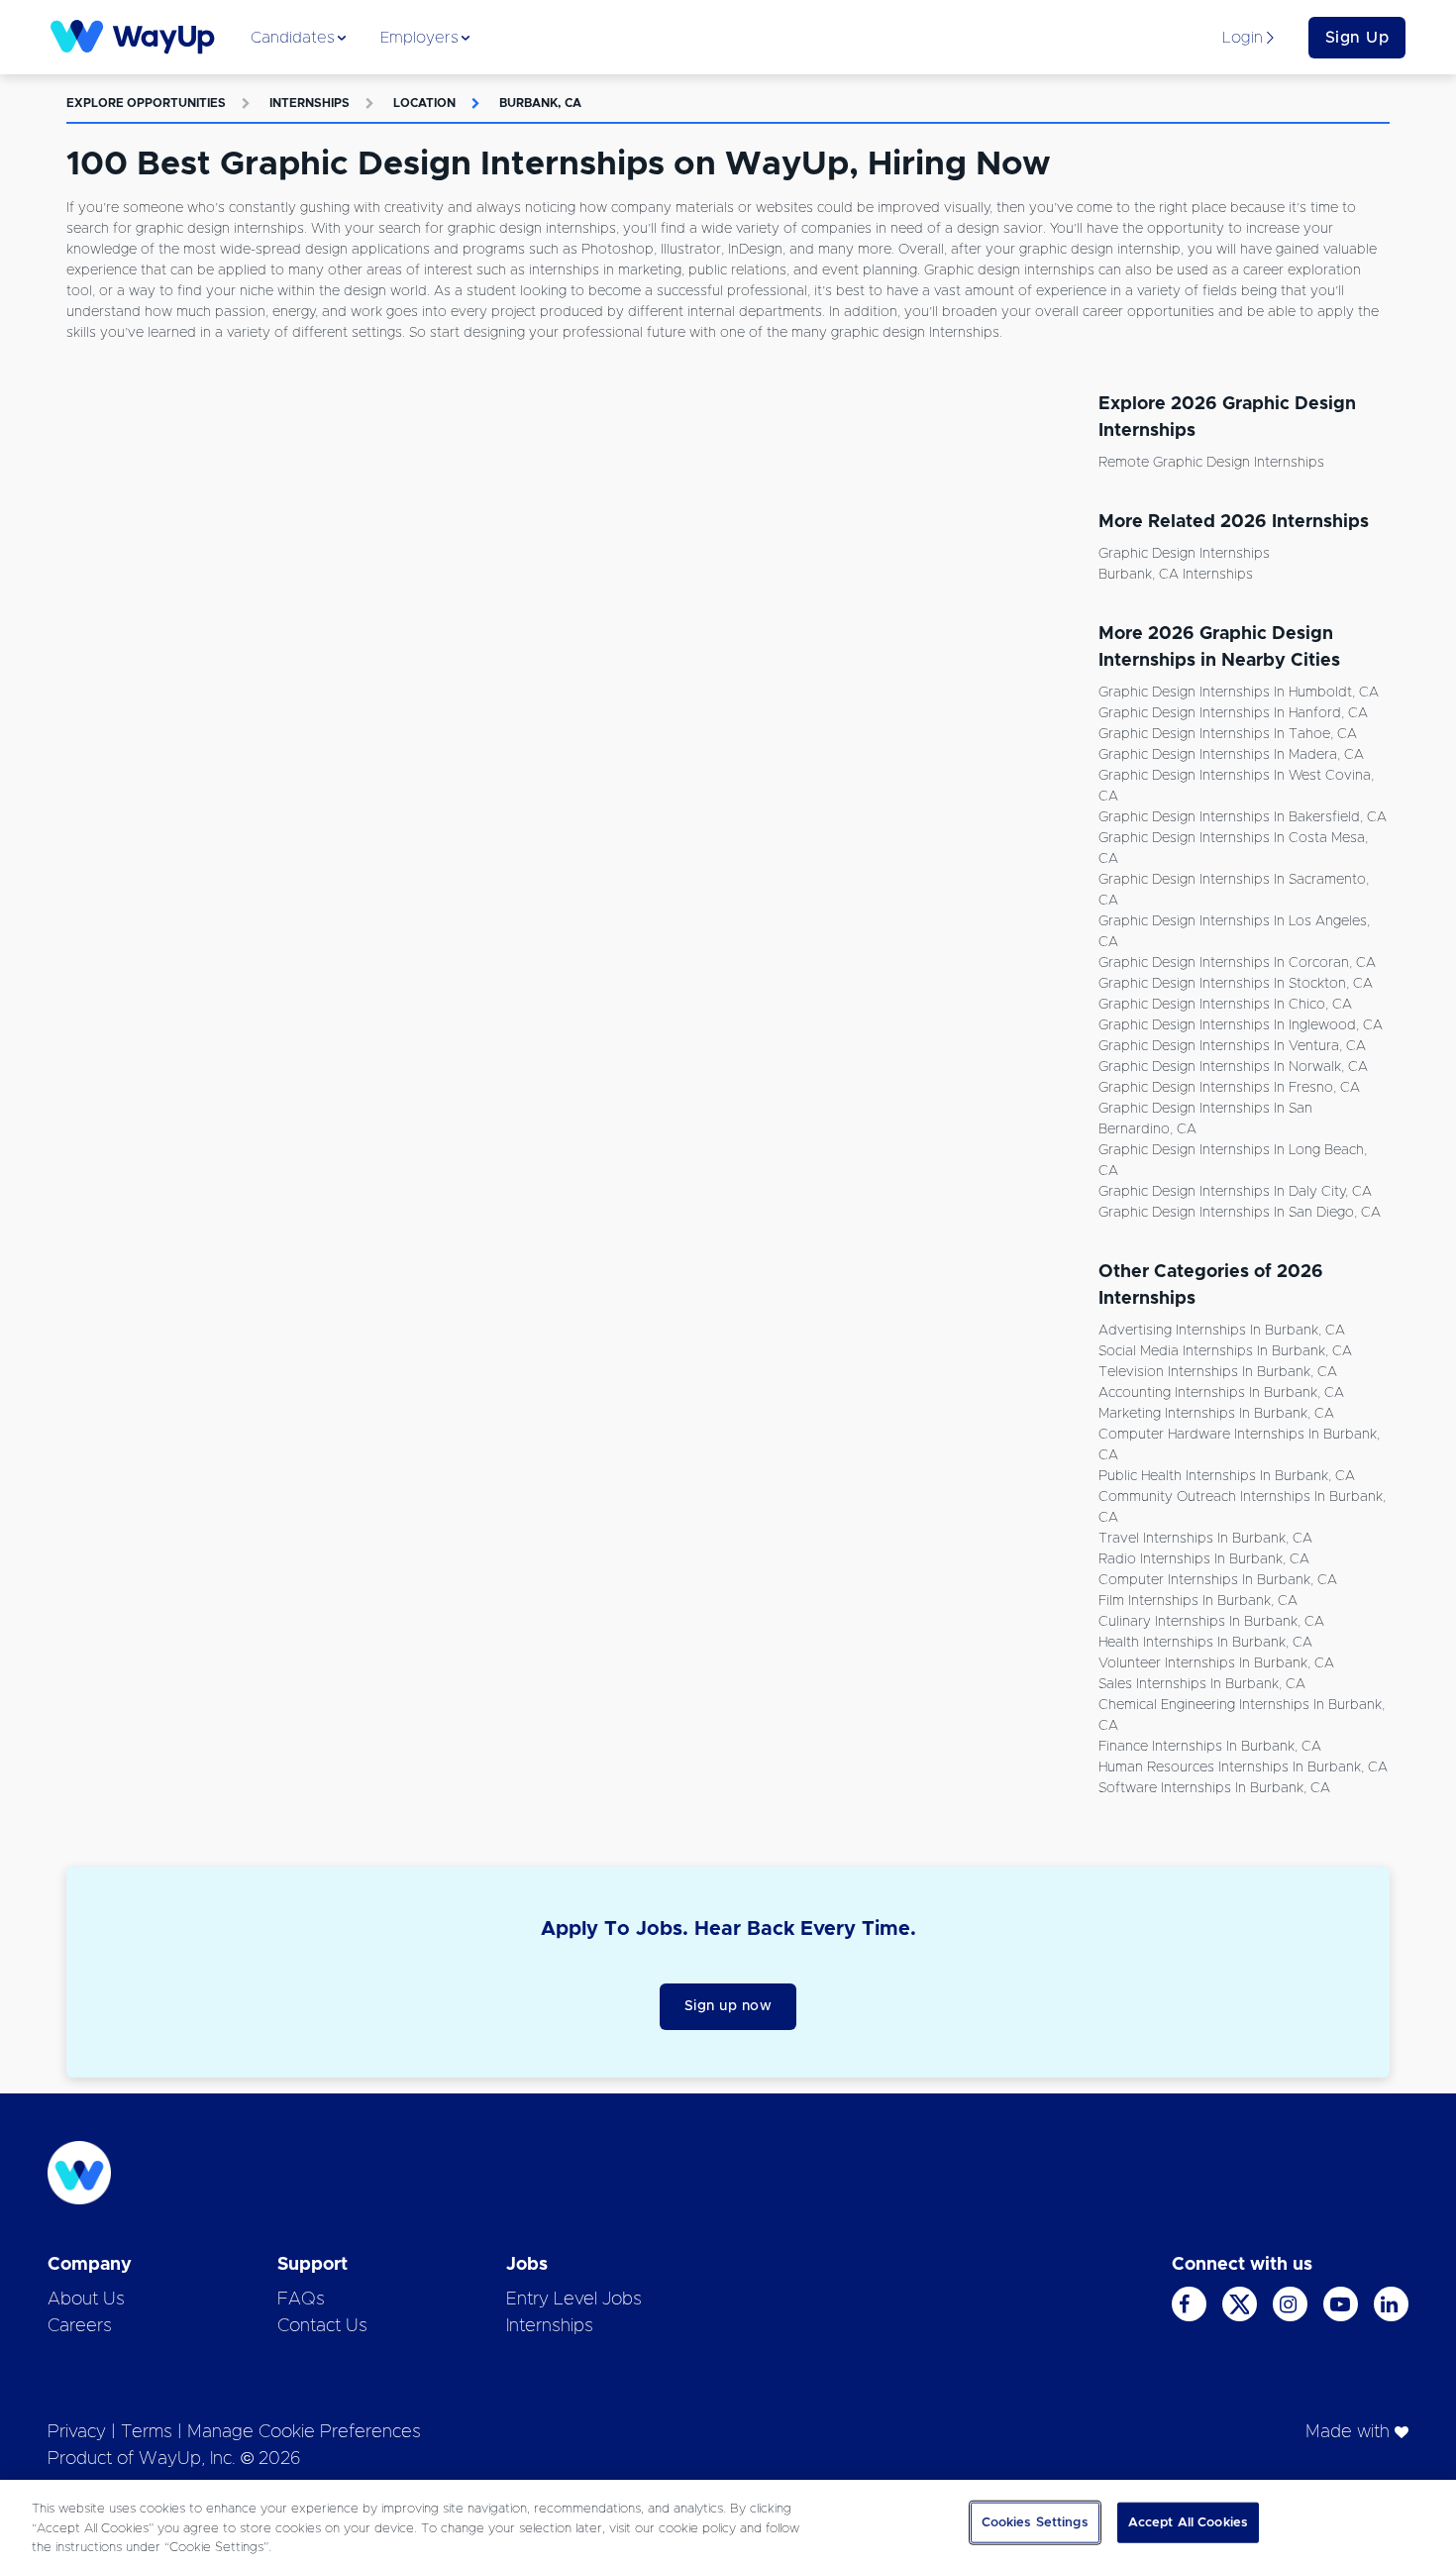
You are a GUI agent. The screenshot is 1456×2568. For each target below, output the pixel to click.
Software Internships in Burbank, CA (1214, 1788)
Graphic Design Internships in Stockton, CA (1236, 984)
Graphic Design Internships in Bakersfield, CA (1243, 817)
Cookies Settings (1035, 2522)
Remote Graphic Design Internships (1211, 463)
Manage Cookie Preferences (304, 2432)
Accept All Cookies (1188, 2522)
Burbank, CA (540, 103)
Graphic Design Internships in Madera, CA (1231, 755)
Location (424, 103)
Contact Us (322, 2326)
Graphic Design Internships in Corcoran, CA (1237, 963)
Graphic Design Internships (1184, 554)
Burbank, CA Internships (1176, 575)
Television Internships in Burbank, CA (1218, 1372)
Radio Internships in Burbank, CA (1204, 1559)
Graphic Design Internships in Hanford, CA (1233, 713)
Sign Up (1357, 38)
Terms (147, 2432)
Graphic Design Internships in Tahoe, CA (1228, 734)
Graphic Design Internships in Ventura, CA (1232, 1046)
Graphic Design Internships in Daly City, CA (1235, 1192)
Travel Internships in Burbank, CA (1205, 1539)
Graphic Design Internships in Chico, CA (1225, 1005)
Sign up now (728, 2006)
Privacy (77, 2432)
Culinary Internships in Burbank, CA (1211, 1622)
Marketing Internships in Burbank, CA (1216, 1414)
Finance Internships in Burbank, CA (1210, 1747)
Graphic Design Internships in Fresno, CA (1229, 1088)
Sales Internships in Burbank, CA (1202, 1684)
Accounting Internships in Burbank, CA (1221, 1393)
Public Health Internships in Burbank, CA (1227, 1476)
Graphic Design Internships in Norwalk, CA (1233, 1067)
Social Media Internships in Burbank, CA (1225, 1351)
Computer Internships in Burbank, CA (1218, 1580)
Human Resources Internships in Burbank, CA (1243, 1767)
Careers (80, 2326)
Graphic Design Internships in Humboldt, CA (1239, 693)
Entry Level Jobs (574, 2300)
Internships (310, 103)
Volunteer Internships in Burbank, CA (1216, 1663)
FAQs (301, 2300)
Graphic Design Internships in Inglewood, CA (1241, 1025)
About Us (86, 2300)
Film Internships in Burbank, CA (1198, 1601)
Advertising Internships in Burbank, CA (1222, 1331)
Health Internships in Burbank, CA (1205, 1643)
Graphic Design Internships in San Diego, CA (1240, 1213)
